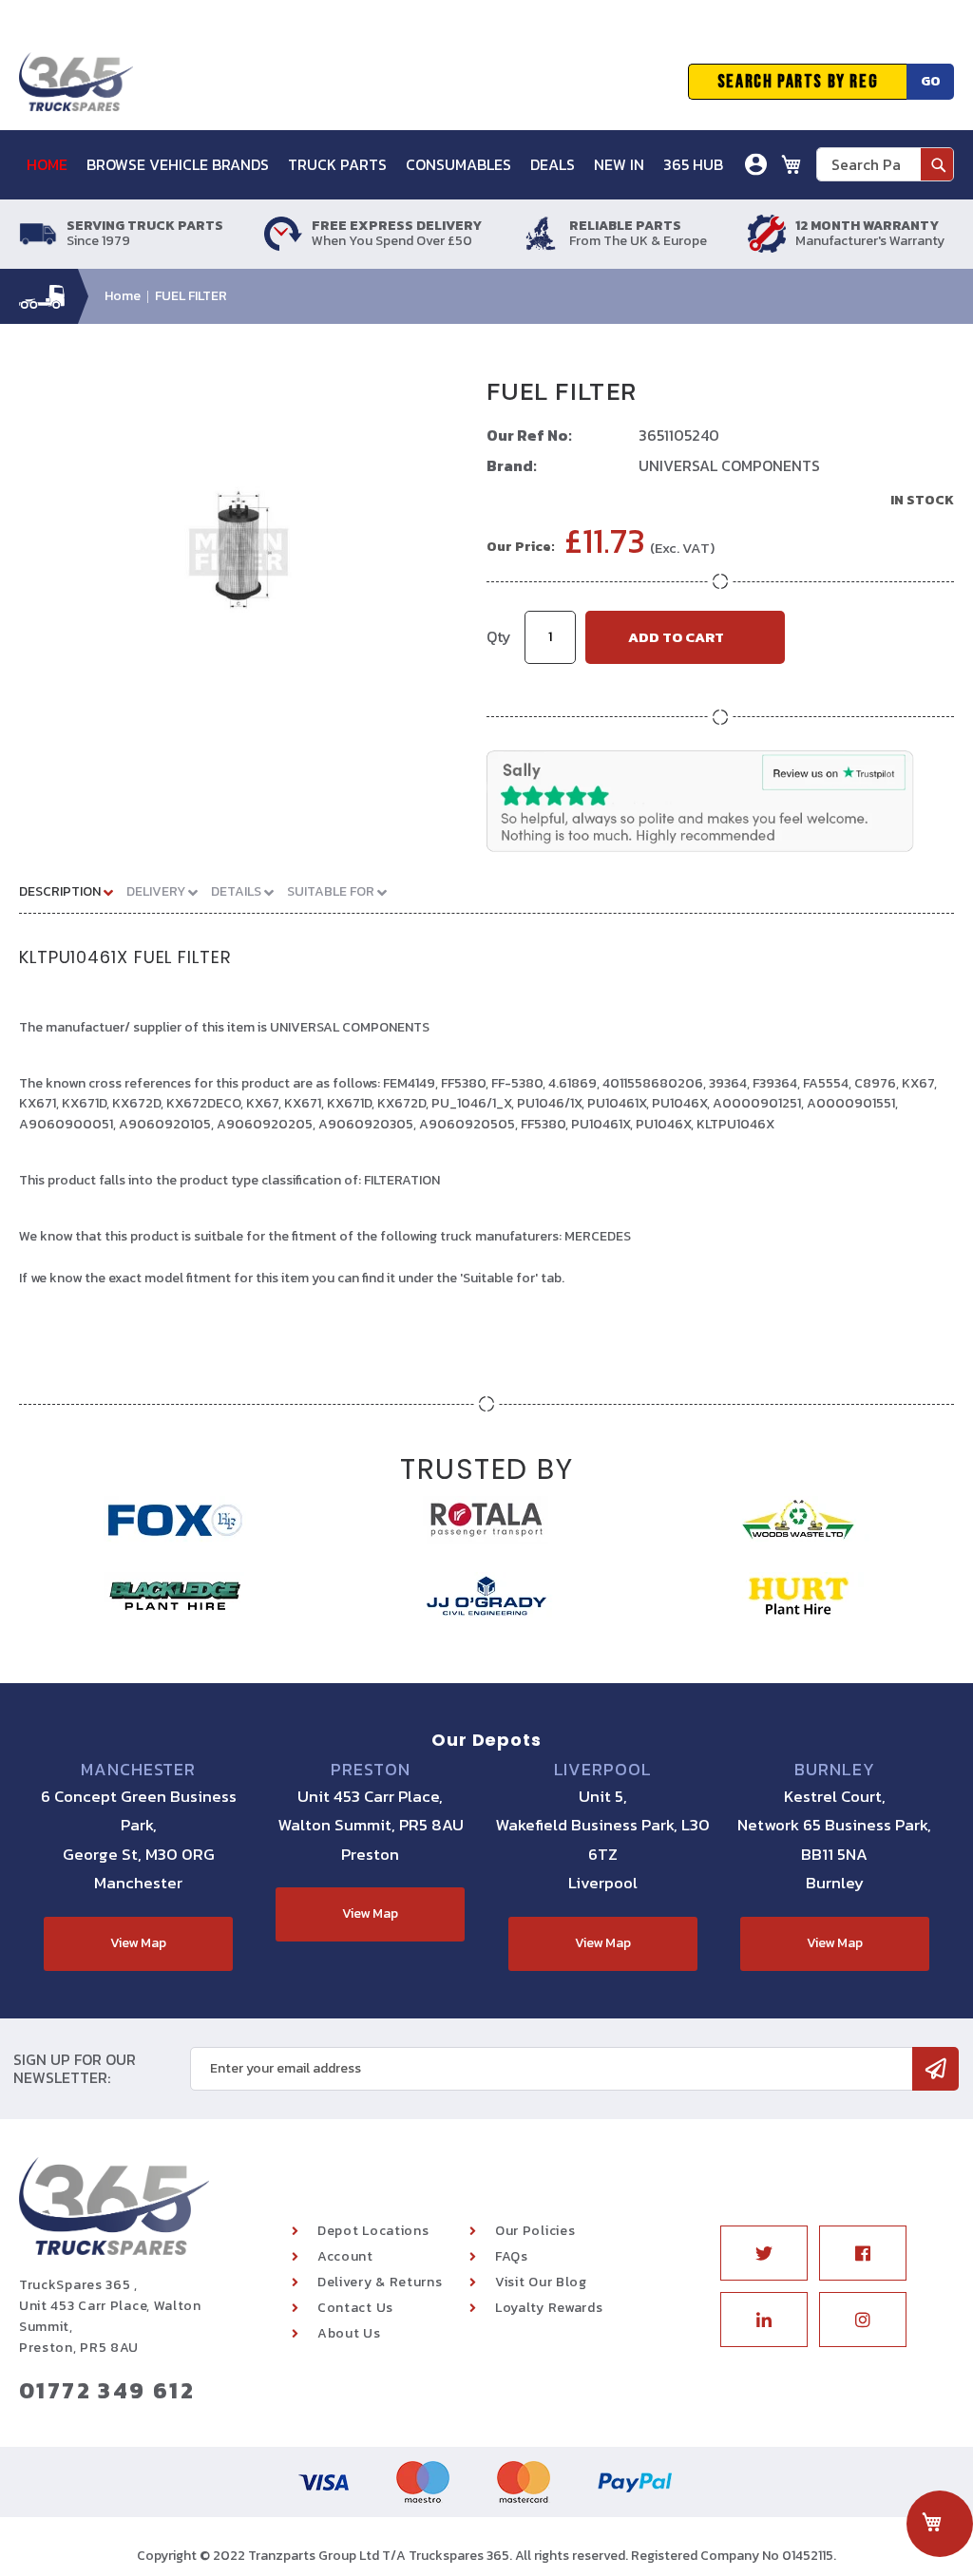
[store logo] (76, 82)
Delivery (157, 891)
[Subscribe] (935, 2069)
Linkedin (764, 2320)
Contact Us (355, 2308)
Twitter (764, 2253)
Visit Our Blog (541, 2282)
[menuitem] (54, 165)
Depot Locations (373, 2231)
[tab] (73, 891)
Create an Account (687, 261)
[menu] (382, 165)
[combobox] (885, 164)
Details (238, 891)
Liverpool (603, 1770)
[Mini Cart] (792, 164)
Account (345, 2256)
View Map (138, 1943)
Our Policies (535, 2231)
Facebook (863, 2253)
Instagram (863, 2320)
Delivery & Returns (380, 2282)
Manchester (138, 1770)
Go (931, 81)
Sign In (649, 232)
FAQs (512, 2256)
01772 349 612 (107, 2390)
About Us (349, 2333)
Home (123, 296)
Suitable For (332, 891)
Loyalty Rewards (549, 2308)
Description (61, 891)
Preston (370, 1770)
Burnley (834, 1770)
